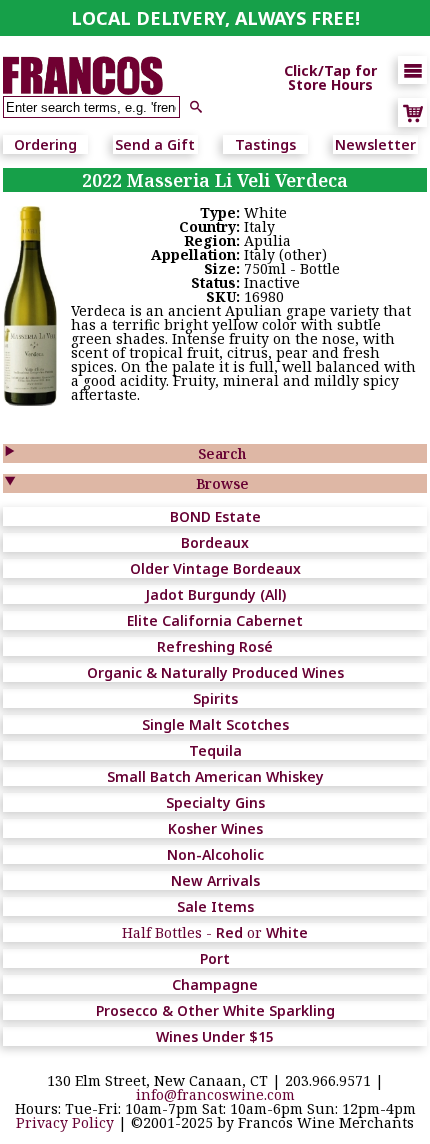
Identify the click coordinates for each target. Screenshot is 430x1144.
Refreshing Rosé (215, 646)
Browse (222, 483)
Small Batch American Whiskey (215, 776)
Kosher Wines (215, 828)
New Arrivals (215, 880)
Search (222, 453)
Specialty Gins (215, 802)
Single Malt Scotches (215, 724)
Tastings (265, 144)
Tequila (215, 750)
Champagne (215, 984)
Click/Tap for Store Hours (330, 78)
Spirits (215, 698)
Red (229, 932)
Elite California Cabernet (215, 620)
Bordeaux (215, 542)
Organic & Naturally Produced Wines (215, 672)
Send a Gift (155, 144)
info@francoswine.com (215, 1094)
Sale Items (215, 906)
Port (215, 958)
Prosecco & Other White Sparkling (215, 1010)
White (287, 932)
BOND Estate (215, 516)
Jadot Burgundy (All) (215, 594)
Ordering (45, 144)
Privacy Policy (65, 1122)
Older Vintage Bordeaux (215, 568)
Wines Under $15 (215, 1036)
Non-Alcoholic (215, 854)
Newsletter (375, 144)
